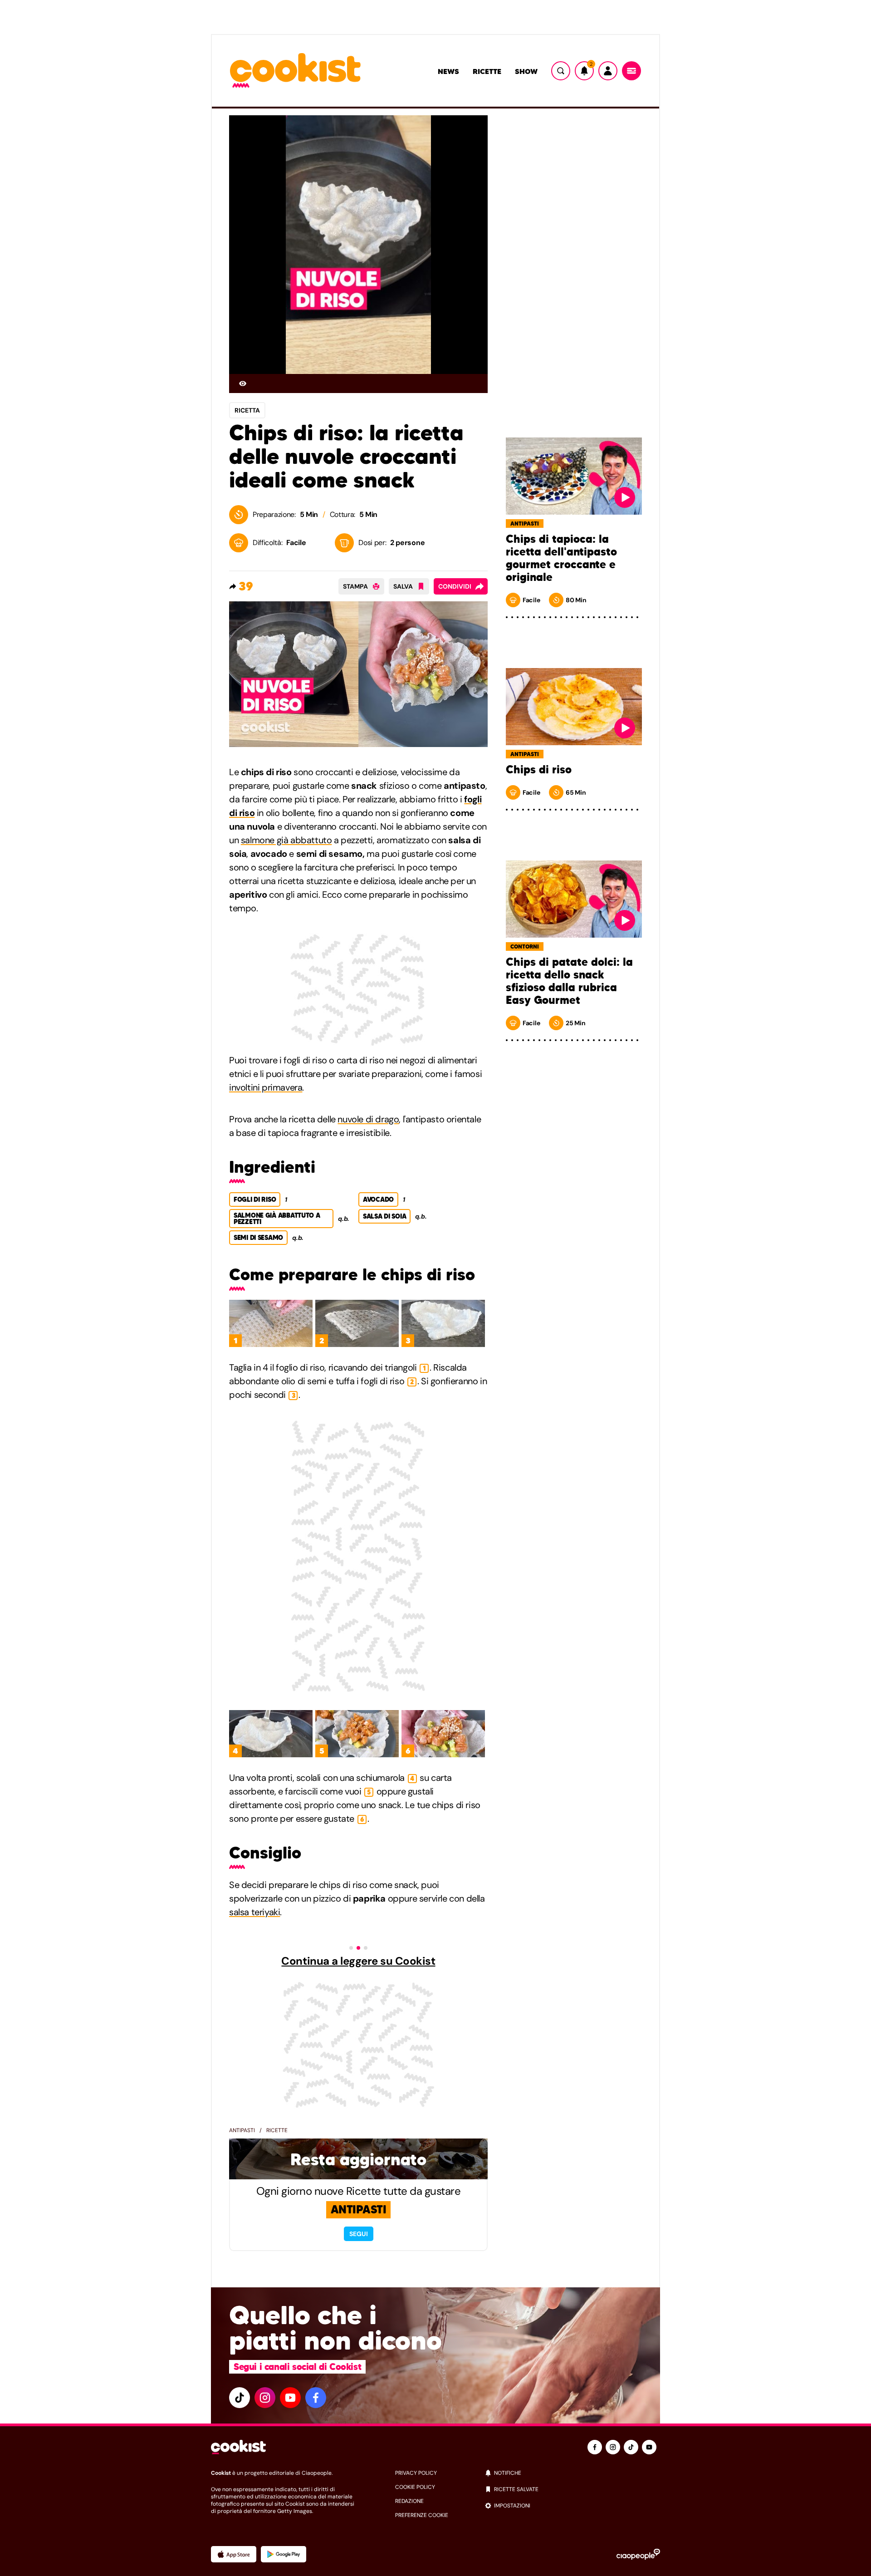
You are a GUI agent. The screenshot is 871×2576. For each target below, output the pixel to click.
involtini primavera (266, 1087)
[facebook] (316, 2398)
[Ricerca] (561, 71)
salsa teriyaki (254, 1912)
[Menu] (631, 71)
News (448, 71)
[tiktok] (240, 2398)
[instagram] (265, 2398)
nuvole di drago (368, 1119)
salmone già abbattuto (286, 840)
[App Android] (284, 2554)
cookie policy (415, 2487)
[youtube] (290, 2398)
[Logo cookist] (295, 71)
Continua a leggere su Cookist (358, 1961)
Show (526, 71)
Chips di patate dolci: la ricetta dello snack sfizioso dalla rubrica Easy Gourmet (569, 981)
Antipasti (242, 2130)
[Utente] (608, 71)
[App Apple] (234, 2554)
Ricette (487, 71)
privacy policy (416, 2473)
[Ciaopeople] (638, 2554)
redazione (409, 2501)
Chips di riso (539, 770)
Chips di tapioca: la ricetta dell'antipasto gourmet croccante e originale (561, 558)
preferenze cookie (422, 2515)
